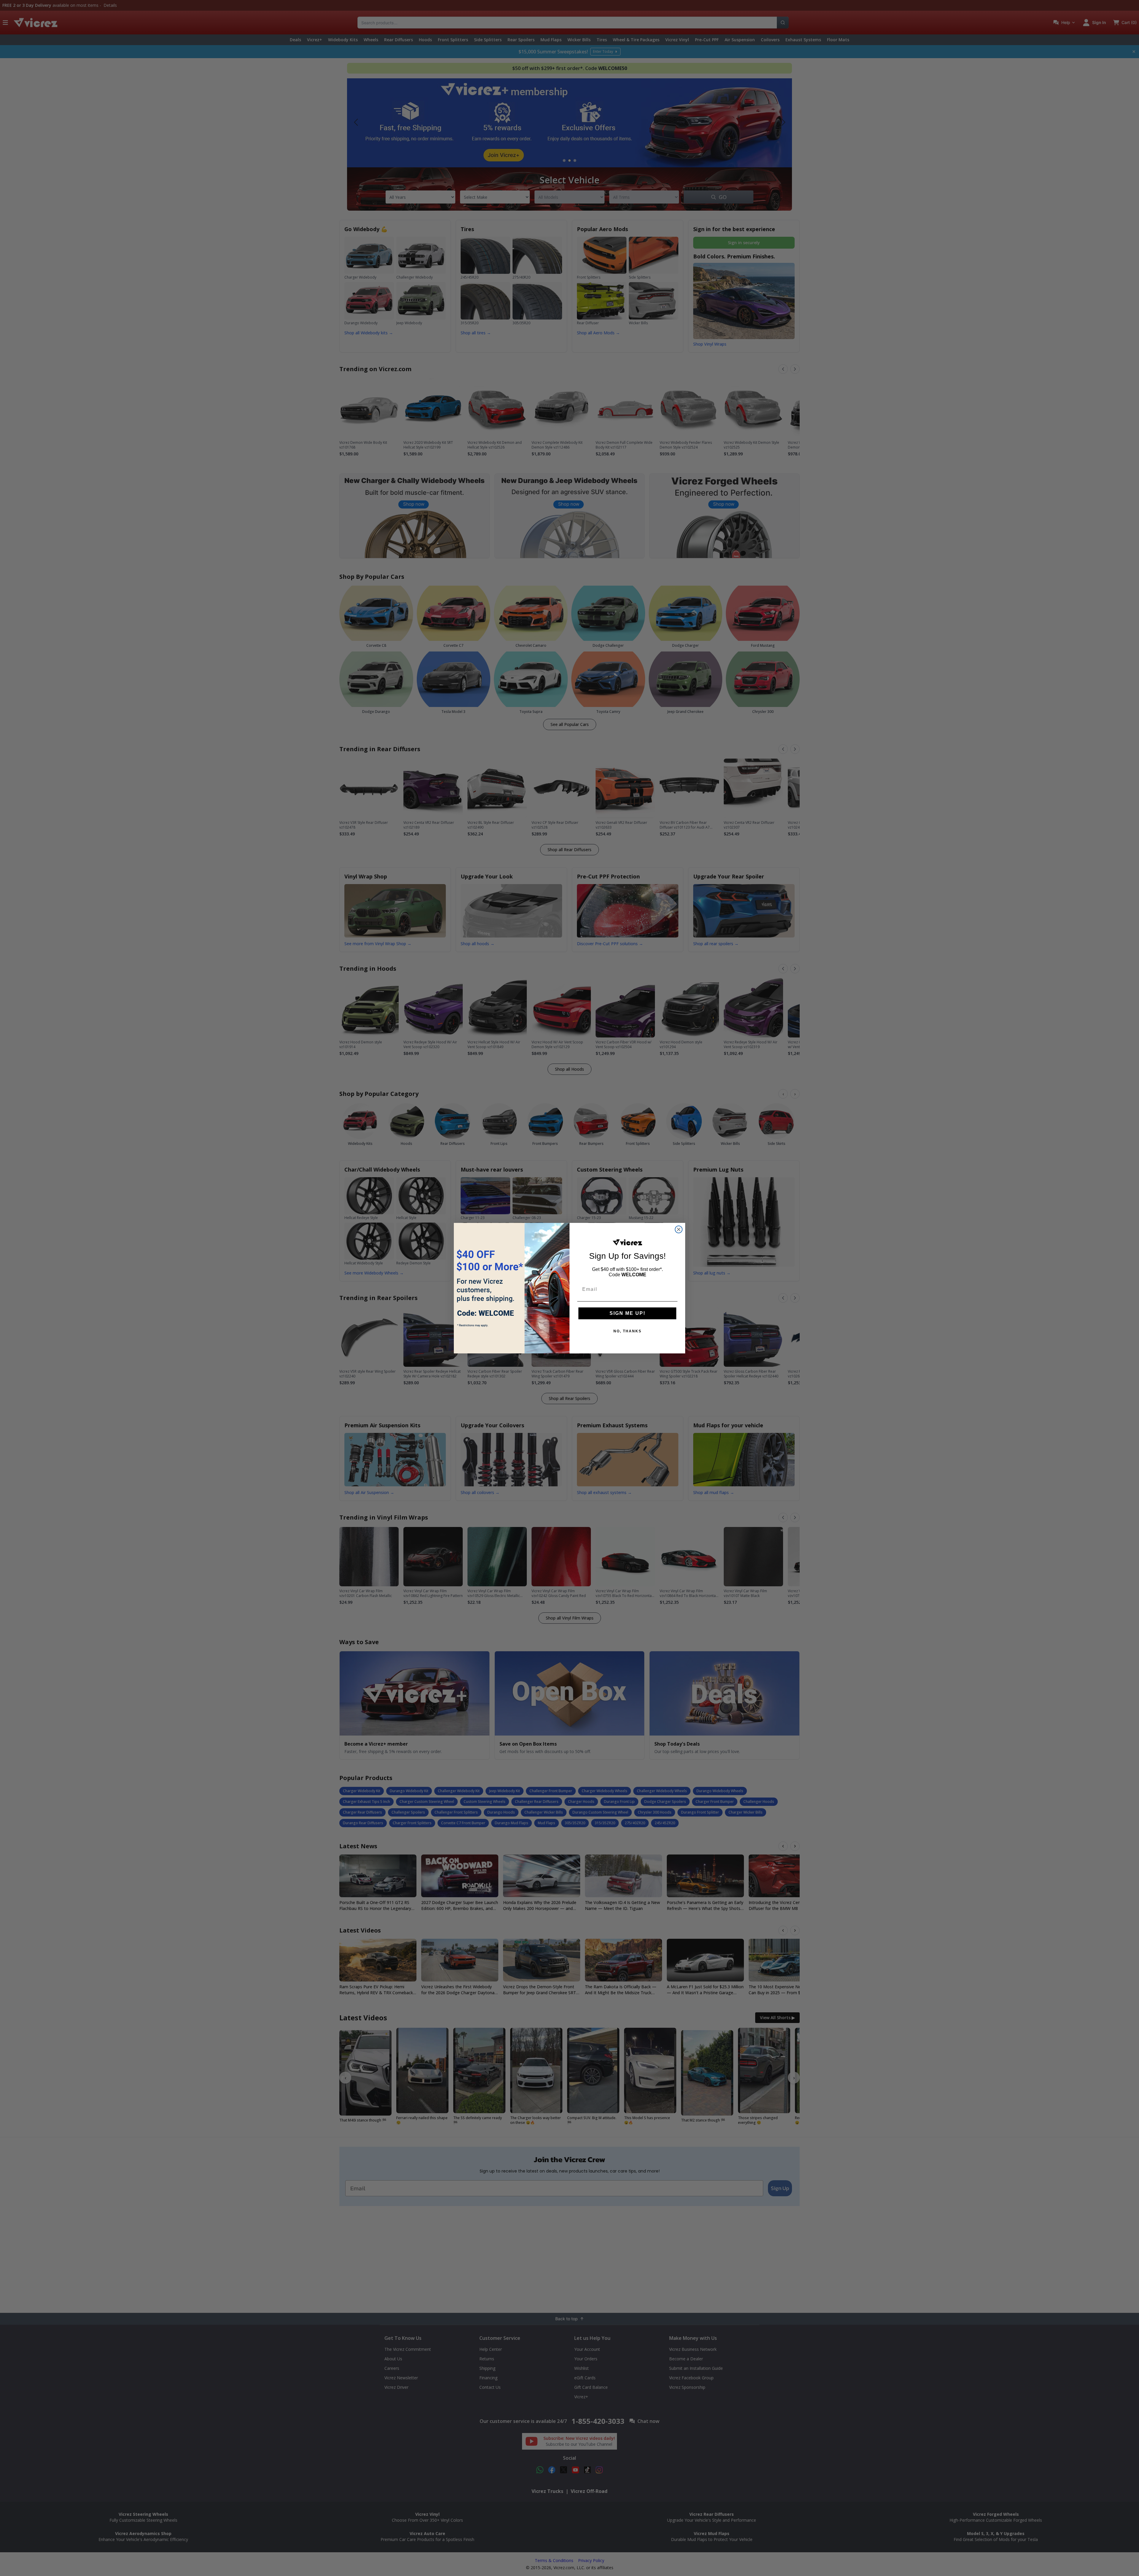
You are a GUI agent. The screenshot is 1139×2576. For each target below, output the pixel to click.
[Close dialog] (679, 1229)
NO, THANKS (627, 1331)
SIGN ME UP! (627, 1313)
